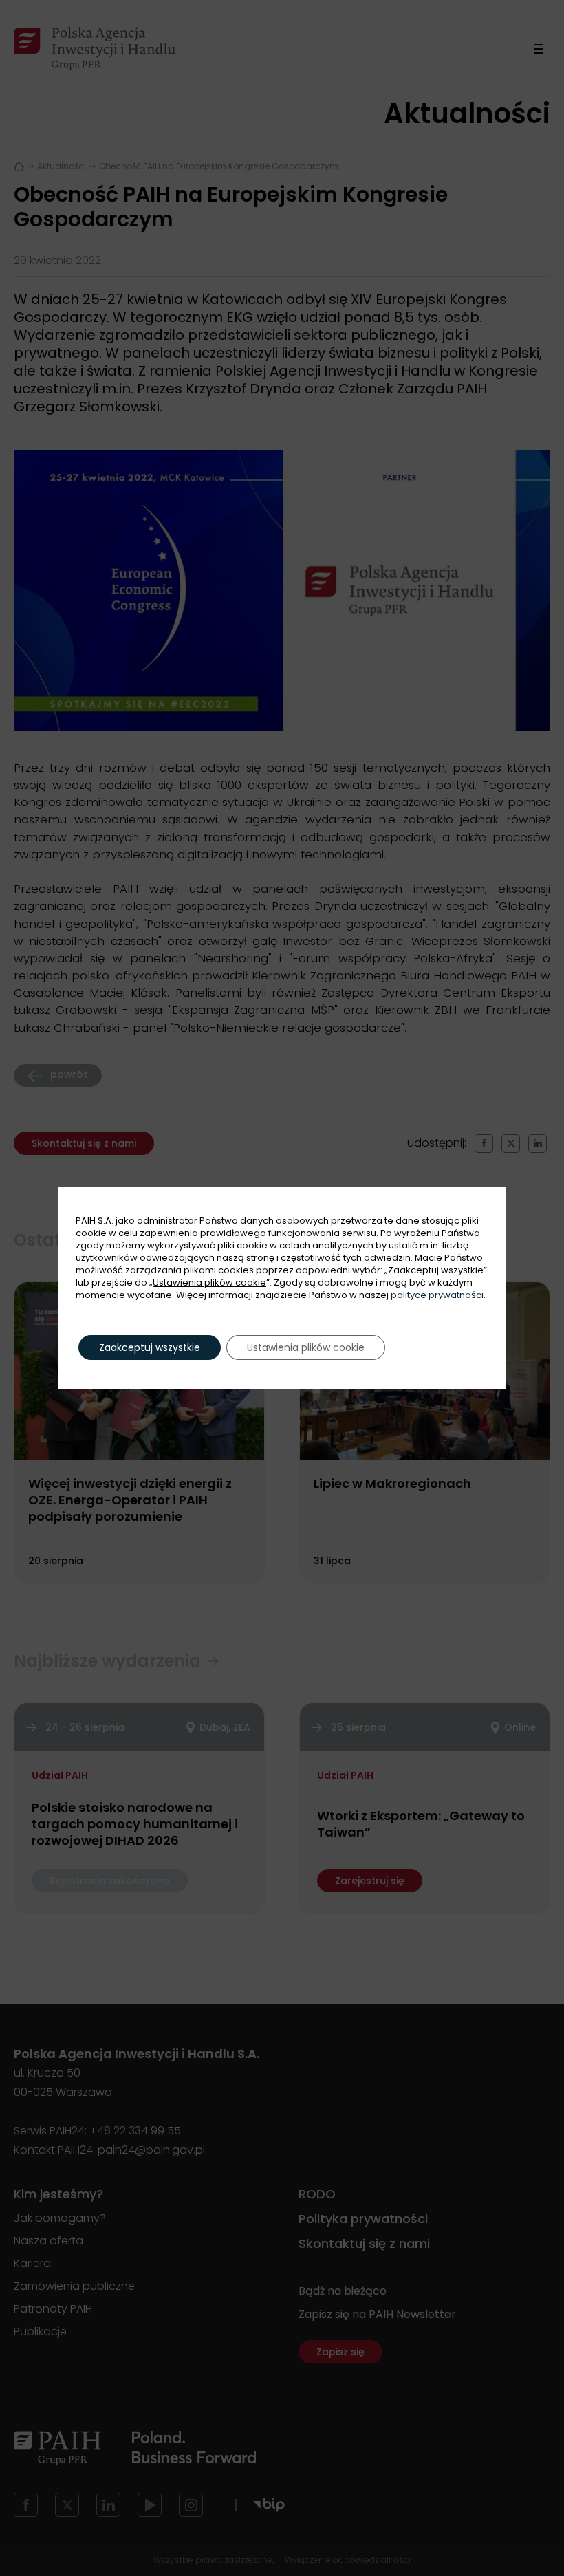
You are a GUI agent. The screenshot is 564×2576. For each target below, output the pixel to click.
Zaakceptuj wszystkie (150, 1347)
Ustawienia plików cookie (209, 1283)
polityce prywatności (437, 1295)
